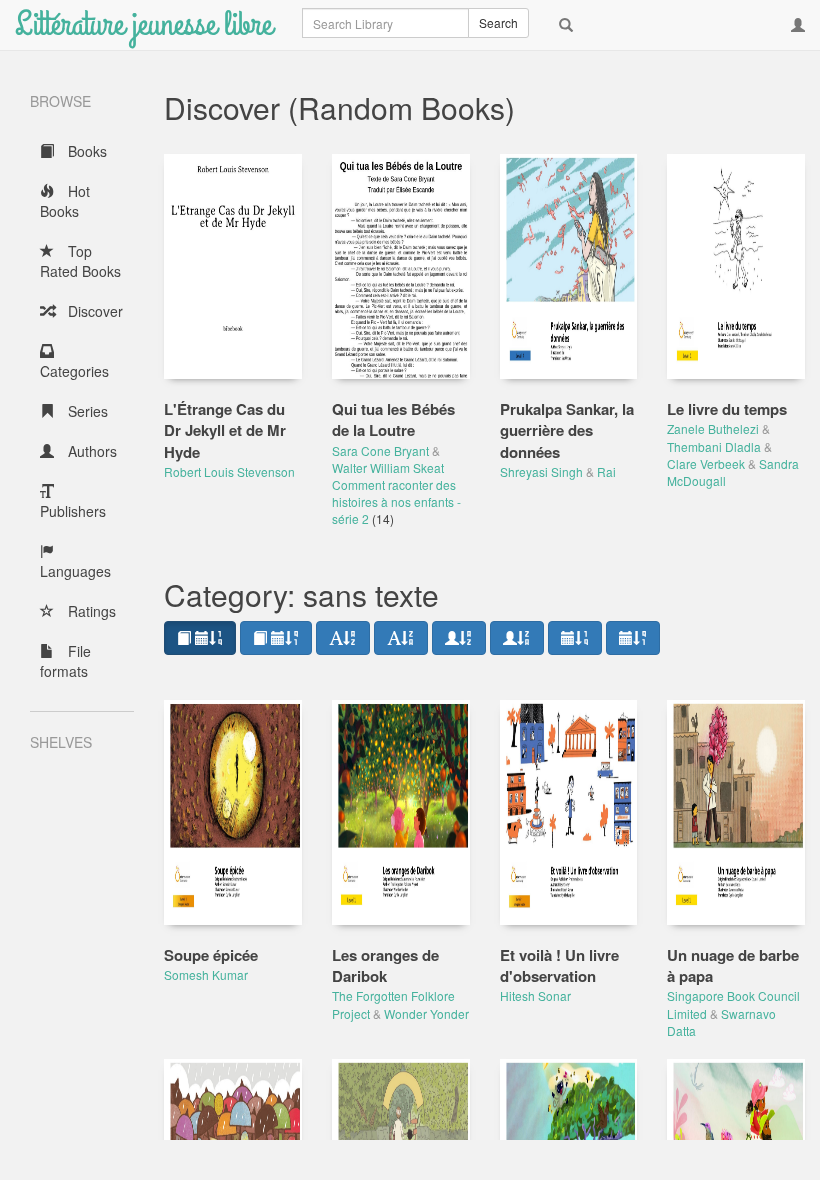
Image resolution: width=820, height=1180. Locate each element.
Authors (90, 451)
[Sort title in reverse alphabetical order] (401, 638)
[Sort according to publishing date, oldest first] (633, 638)
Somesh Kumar (206, 974)
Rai (606, 471)
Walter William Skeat (388, 467)
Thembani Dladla (714, 446)
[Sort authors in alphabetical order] (459, 638)
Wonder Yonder (426, 1013)
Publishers (73, 511)
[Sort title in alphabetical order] (343, 638)
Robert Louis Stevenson (229, 471)
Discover (93, 311)
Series (86, 411)
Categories (74, 371)
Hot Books (65, 201)
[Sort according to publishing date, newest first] (575, 638)
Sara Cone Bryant (380, 450)
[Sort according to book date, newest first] (200, 638)
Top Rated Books (80, 261)
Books (85, 151)
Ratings (90, 611)
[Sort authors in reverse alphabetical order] (517, 638)
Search (498, 22)
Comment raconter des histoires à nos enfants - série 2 (396, 501)
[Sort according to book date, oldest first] (276, 638)
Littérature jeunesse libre (143, 24)
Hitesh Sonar (535, 995)
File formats (65, 661)
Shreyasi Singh (541, 471)
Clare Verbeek (706, 463)
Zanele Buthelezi (713, 428)
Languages (75, 571)
